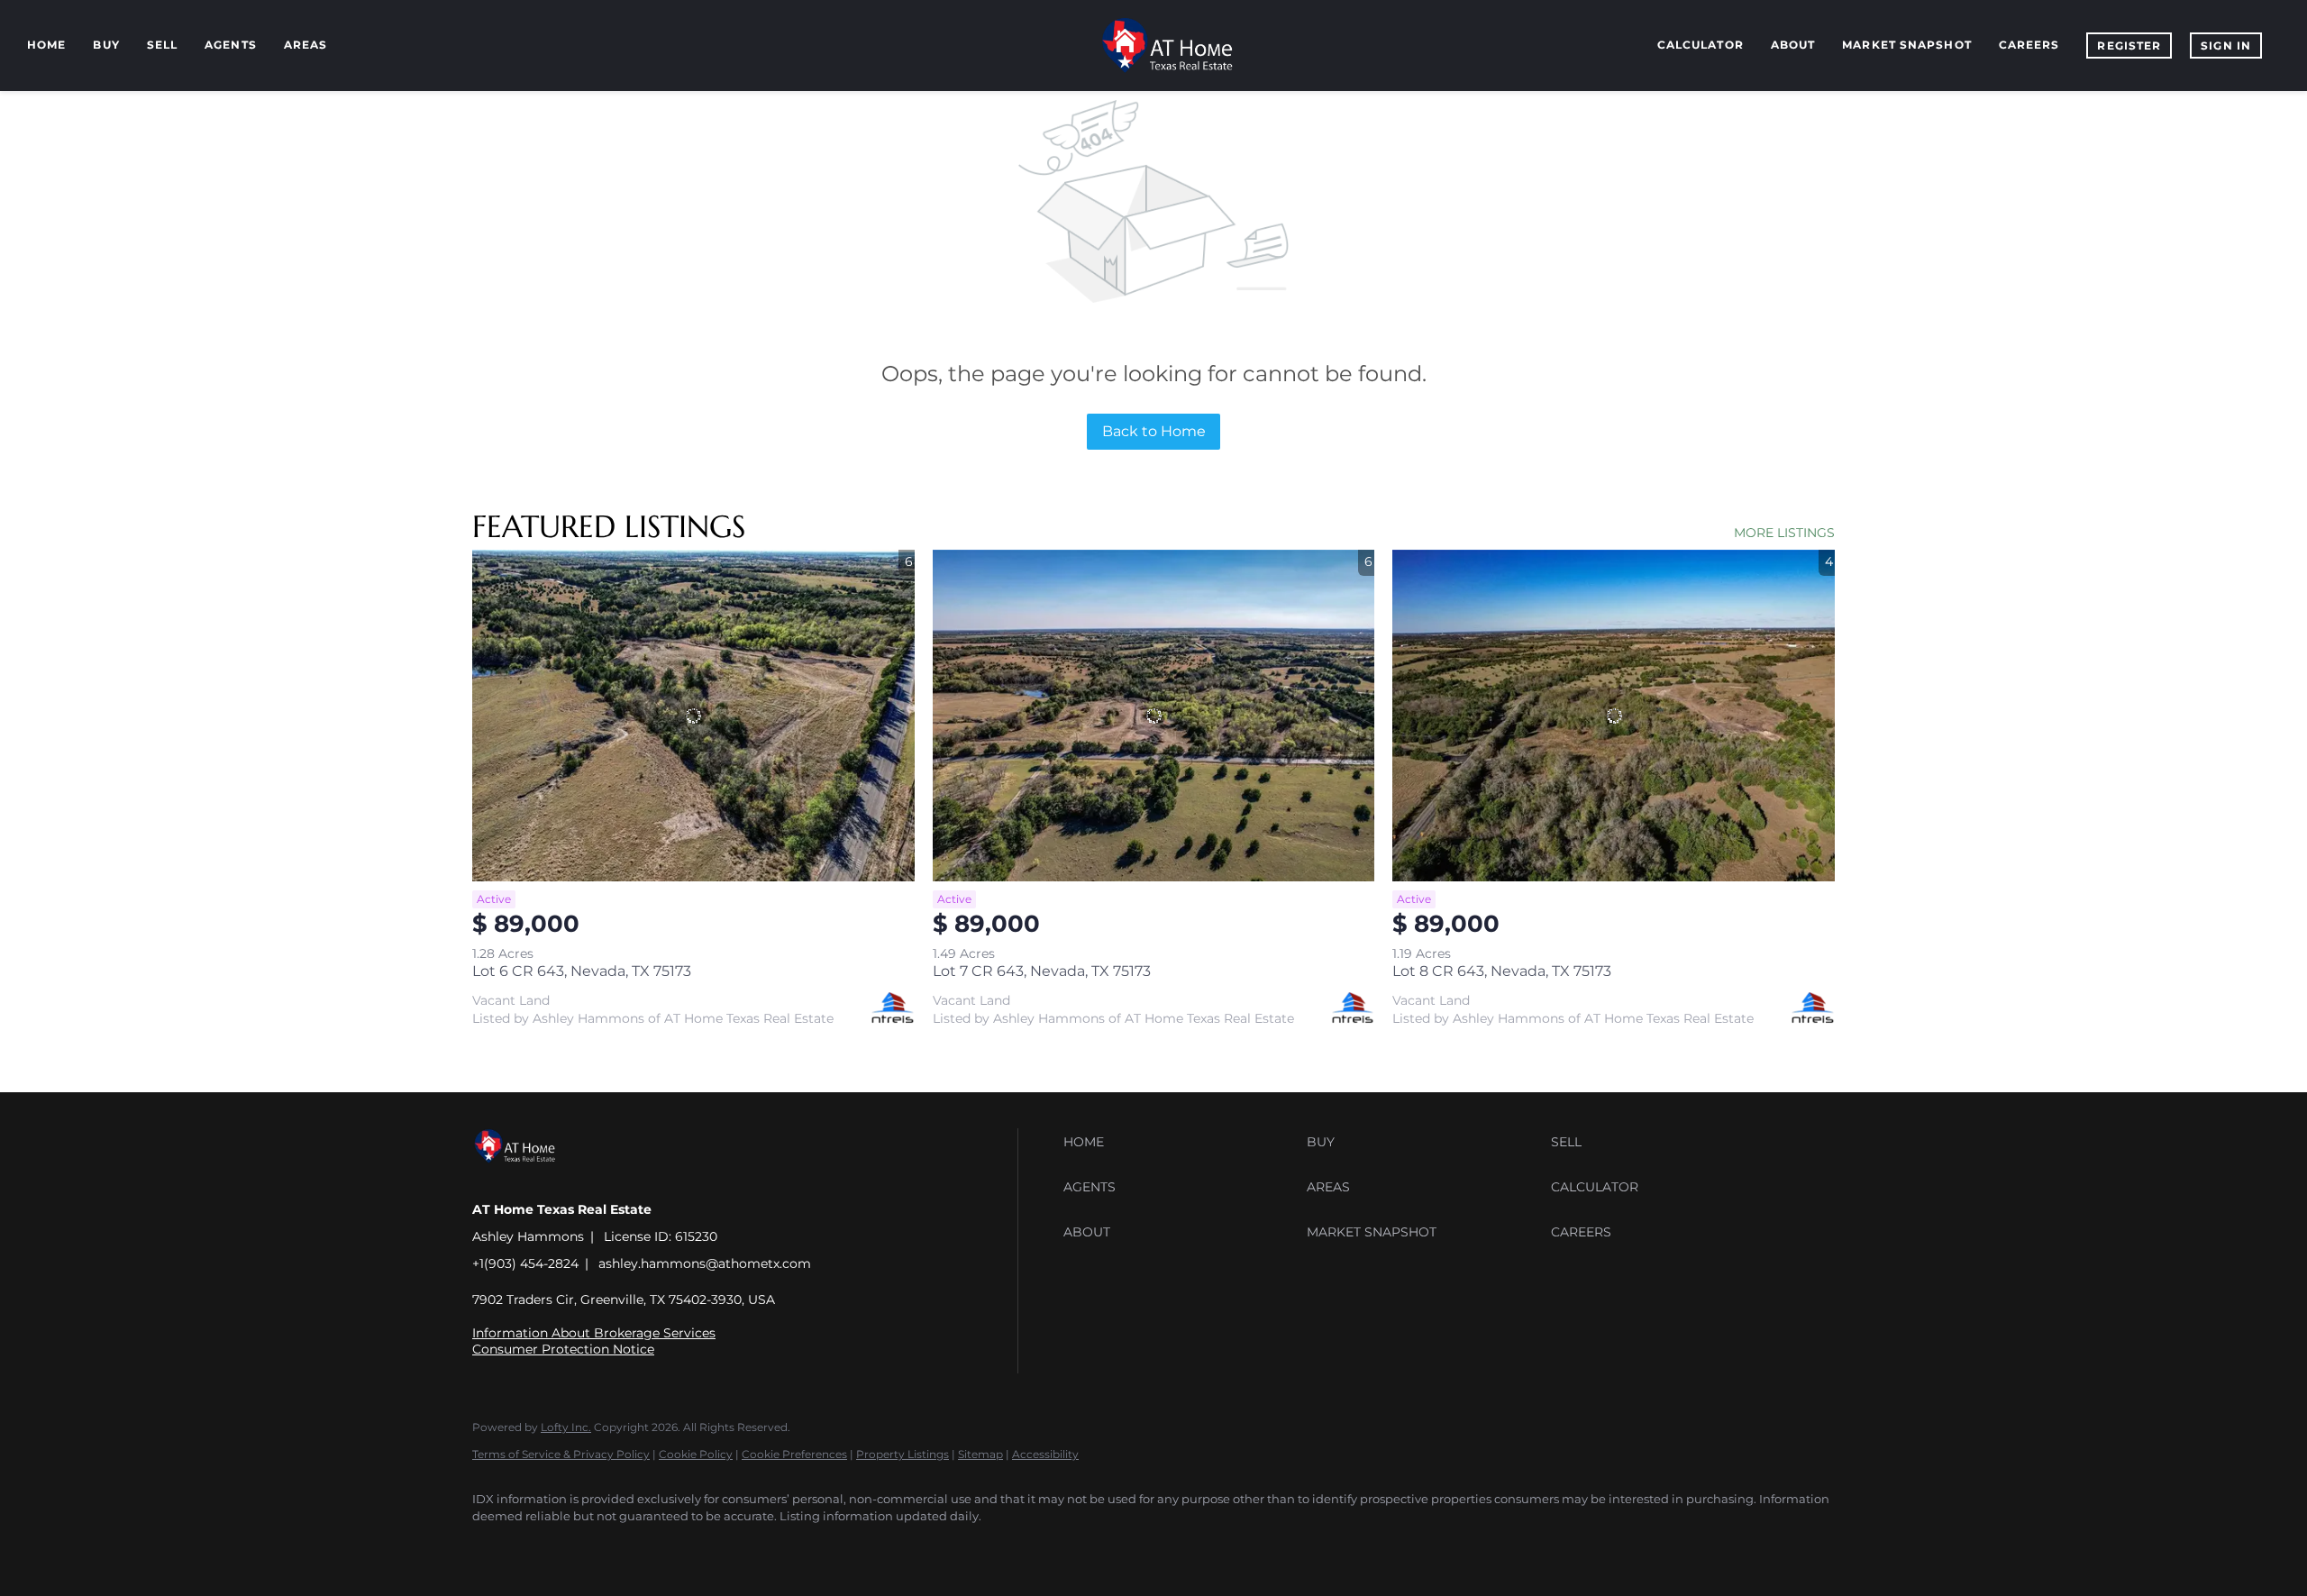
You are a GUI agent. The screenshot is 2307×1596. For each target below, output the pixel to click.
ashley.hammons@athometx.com (705, 1263)
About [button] (1793, 45)
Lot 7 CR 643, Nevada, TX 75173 (1042, 971)
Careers (2029, 45)
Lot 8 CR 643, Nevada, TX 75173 (1502, 971)
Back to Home (1154, 431)
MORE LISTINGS (1784, 533)
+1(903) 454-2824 (525, 1263)
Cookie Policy (696, 1454)
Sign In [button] (2226, 46)
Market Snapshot (1907, 45)
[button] (1181, 1142)
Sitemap (980, 1454)
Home (46, 45)
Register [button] (2129, 46)
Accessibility (1045, 1454)
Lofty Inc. (566, 1427)
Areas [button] (306, 45)
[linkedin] (546, 1547)
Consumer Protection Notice (563, 1349)
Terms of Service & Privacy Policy (561, 1454)
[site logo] (529, 1178)
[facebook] (494, 1547)
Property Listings (903, 1454)
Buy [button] (106, 45)
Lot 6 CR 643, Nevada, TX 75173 (582, 971)
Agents (231, 45)
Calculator (1701, 45)
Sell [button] (162, 45)
